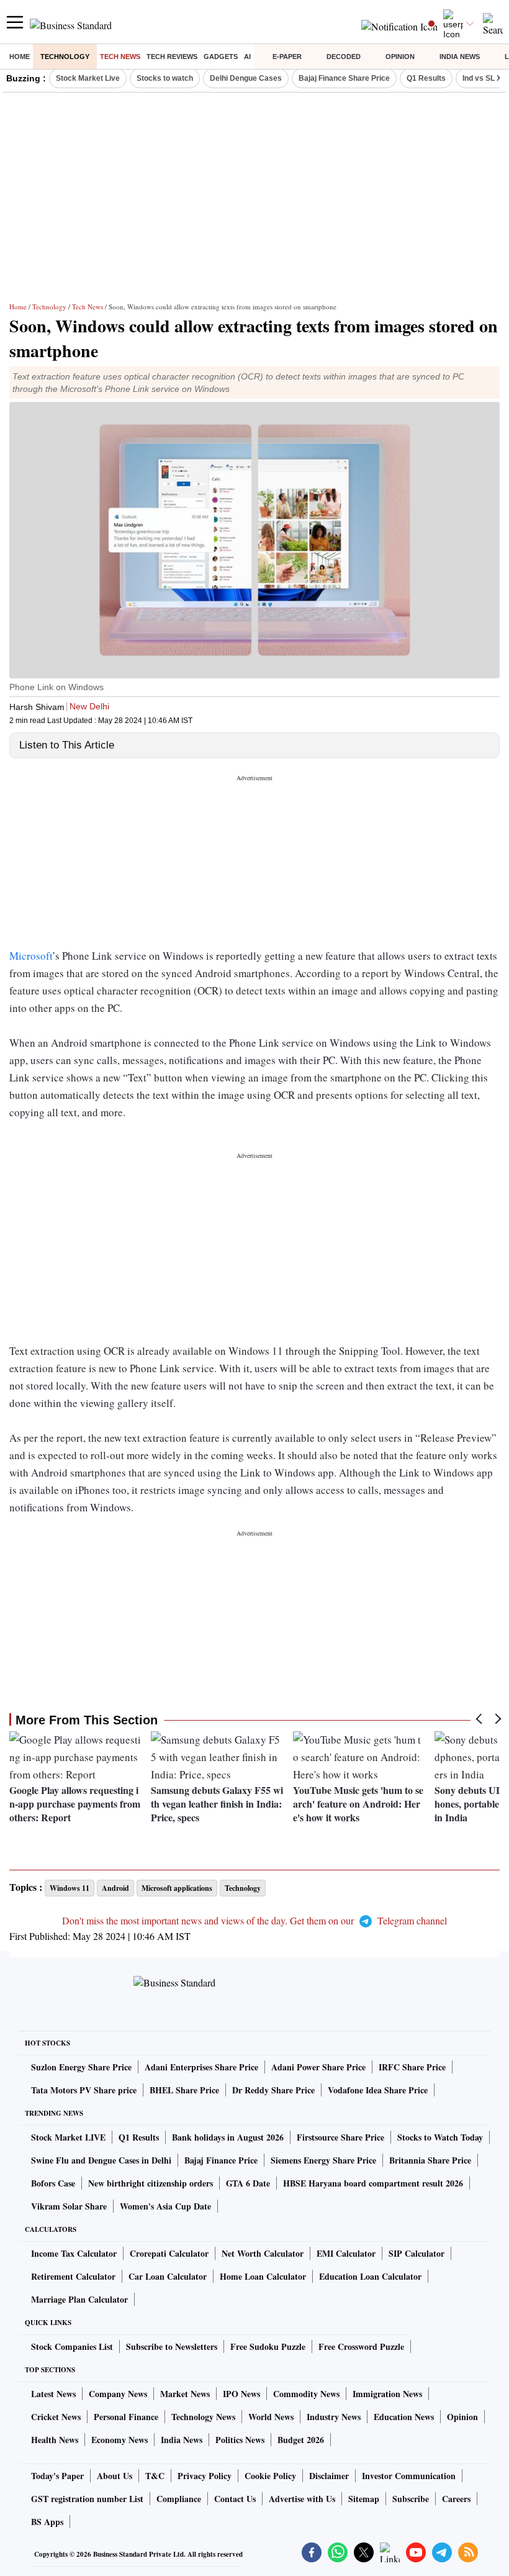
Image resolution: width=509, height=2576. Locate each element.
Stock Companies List (72, 2346)
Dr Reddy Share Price (273, 2090)
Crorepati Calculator (169, 2253)
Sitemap (364, 2499)
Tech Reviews (172, 57)
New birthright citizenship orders (151, 2183)
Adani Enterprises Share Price (201, 2067)
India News (460, 57)
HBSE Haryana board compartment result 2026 (373, 2183)
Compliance (179, 2499)
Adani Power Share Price (318, 2067)
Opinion (400, 57)
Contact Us (235, 2499)
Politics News (240, 2440)
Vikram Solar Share (69, 2206)
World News (271, 2417)
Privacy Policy (205, 2476)
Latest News (53, 2394)
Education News (404, 2417)
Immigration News (387, 2394)
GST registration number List (87, 2499)
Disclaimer (329, 2476)
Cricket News (56, 2417)
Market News (185, 2394)
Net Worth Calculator (263, 2253)
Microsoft (31, 956)
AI (247, 57)
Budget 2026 (301, 2440)
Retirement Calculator (73, 2276)
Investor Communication (409, 2476)
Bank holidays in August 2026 (228, 2137)
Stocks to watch (165, 78)
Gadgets (221, 57)
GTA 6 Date (248, 2183)
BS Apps (47, 2522)
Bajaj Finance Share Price (344, 78)
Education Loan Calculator (370, 2276)
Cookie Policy (270, 2476)
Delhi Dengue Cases (246, 78)
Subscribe (411, 2499)
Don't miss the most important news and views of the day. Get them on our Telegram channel (254, 1920)
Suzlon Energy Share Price (81, 2067)
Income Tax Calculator (74, 2253)
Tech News (120, 57)
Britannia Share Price (430, 2160)
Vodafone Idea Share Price (378, 2090)
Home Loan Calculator (263, 2276)
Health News (55, 2440)
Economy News (119, 2440)
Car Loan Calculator (168, 2276)
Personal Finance (126, 2417)
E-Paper (287, 57)
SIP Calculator (417, 2253)
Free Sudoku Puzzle (268, 2346)
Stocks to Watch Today (440, 2137)
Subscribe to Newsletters (172, 2346)
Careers (456, 2499)
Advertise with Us (302, 2499)
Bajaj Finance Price (221, 2160)
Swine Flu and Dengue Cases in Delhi (101, 2160)
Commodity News (306, 2394)
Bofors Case (53, 2183)
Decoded (344, 57)
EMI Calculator (346, 2253)
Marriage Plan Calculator (79, 2299)
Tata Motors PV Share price (84, 2090)
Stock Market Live (88, 78)
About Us (115, 2476)
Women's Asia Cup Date (165, 2206)
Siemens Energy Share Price (323, 2160)
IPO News (241, 2394)
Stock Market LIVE (68, 2137)
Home (20, 57)
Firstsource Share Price (340, 2137)
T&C (155, 2476)
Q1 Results (426, 78)
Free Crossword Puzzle (361, 2346)
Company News (118, 2394)
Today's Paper (57, 2476)
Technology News (203, 2417)
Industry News (334, 2417)
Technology (65, 57)
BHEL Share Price (184, 2090)
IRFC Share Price (412, 2067)
